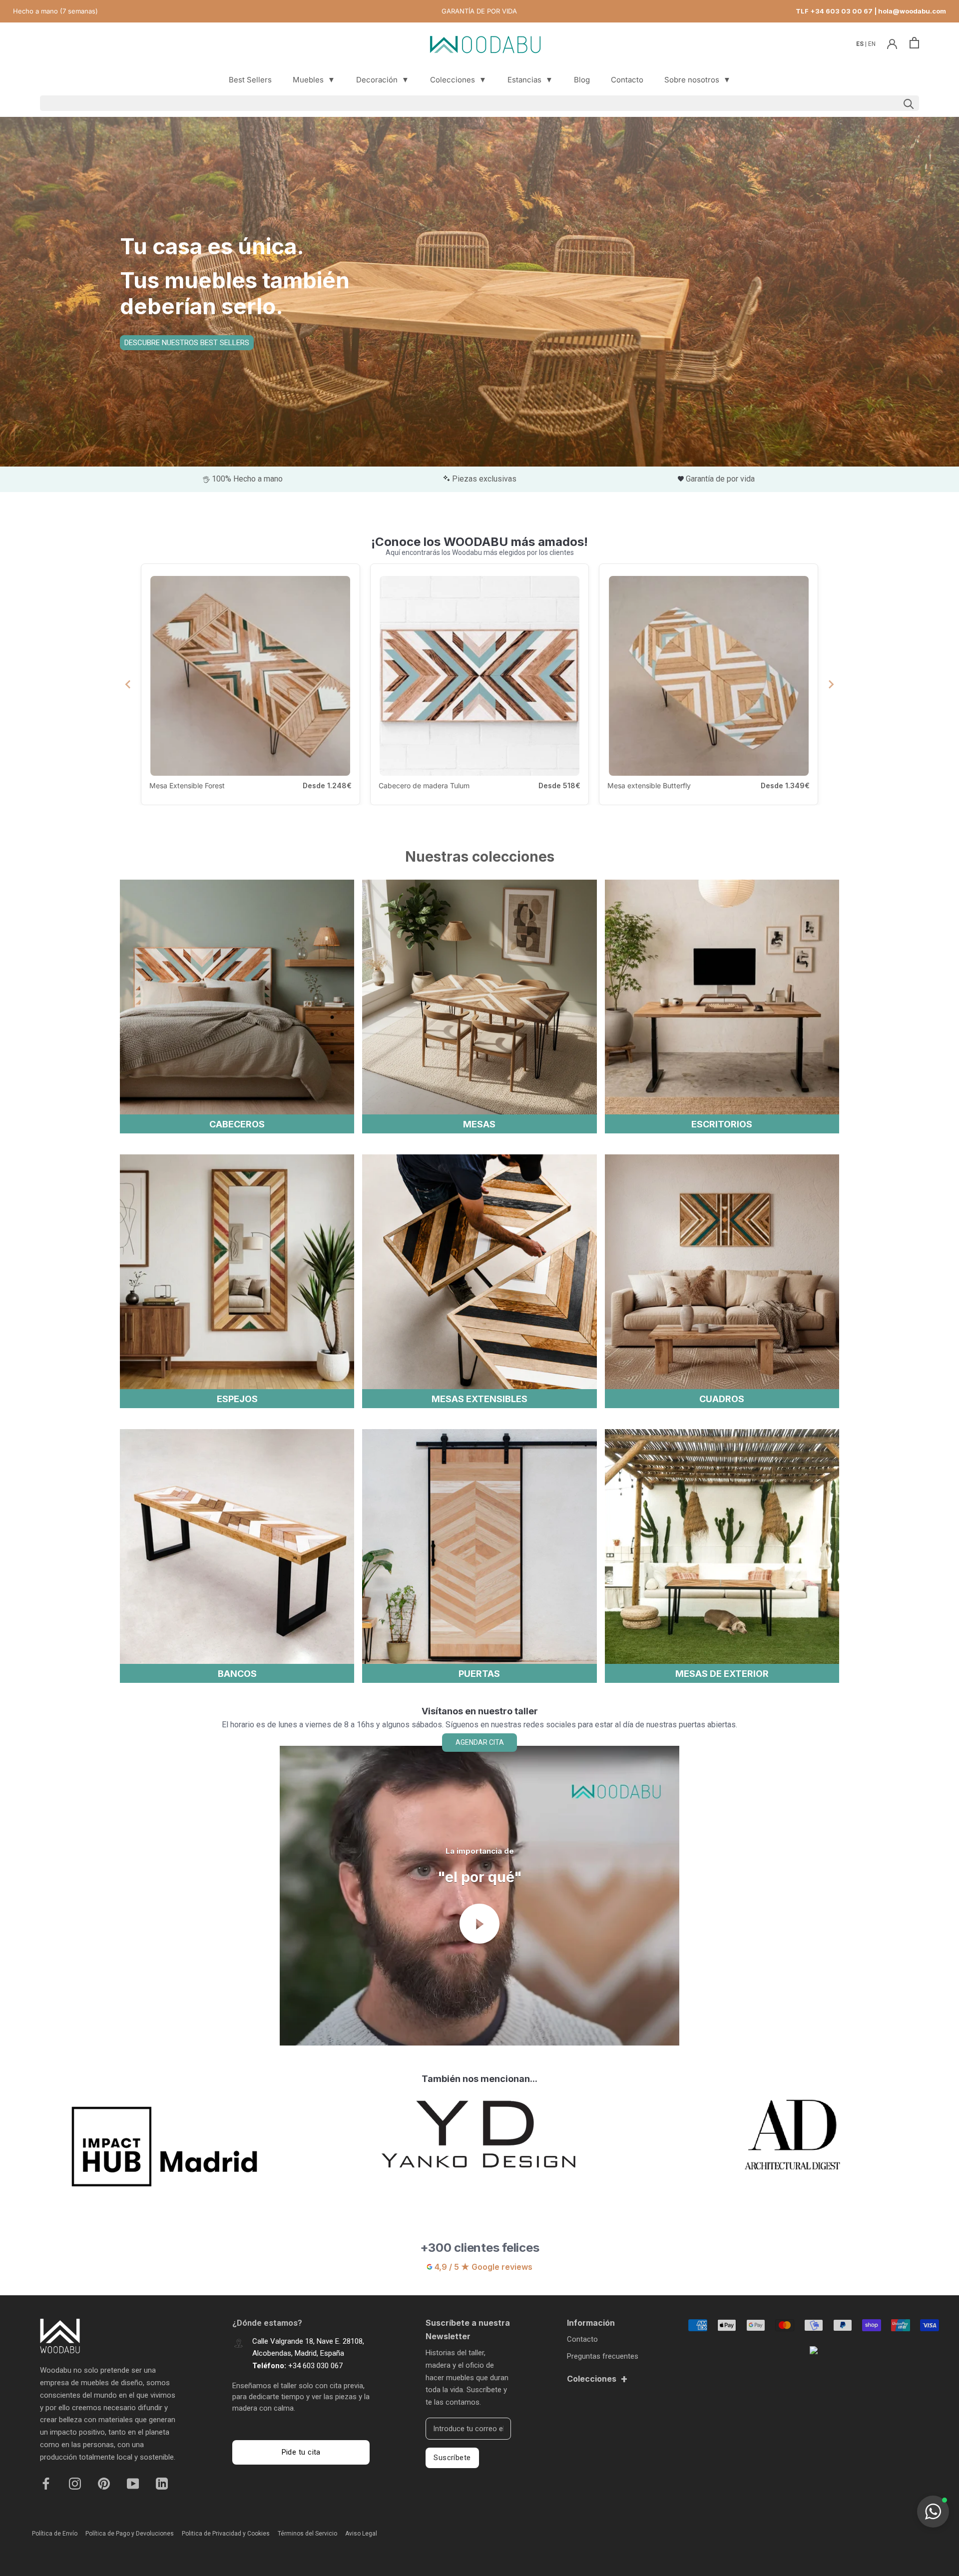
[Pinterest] (104, 2483)
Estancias (530, 80)
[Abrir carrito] (914, 43)
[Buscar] (479, 103)
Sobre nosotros (698, 80)
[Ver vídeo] (479, 1924)
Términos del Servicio (307, 2534)
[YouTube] (133, 2483)
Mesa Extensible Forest (187, 785)
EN (872, 44)
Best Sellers (250, 80)
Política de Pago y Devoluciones (130, 2534)
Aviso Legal (361, 2534)
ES (861, 44)
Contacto (627, 80)
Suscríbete (452, 2458)
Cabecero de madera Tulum (424, 785)
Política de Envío (55, 2534)
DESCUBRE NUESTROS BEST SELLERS (187, 343)
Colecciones (458, 80)
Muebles (314, 80)
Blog (582, 80)
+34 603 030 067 (315, 2366)
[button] (933, 2512)
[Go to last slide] (128, 684)
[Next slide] (831, 684)
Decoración (383, 80)
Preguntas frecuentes (603, 2356)
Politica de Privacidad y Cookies (226, 2534)
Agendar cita (480, 1742)
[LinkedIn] (162, 2483)
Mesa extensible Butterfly (649, 785)
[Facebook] (46, 2483)
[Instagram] (75, 2483)
